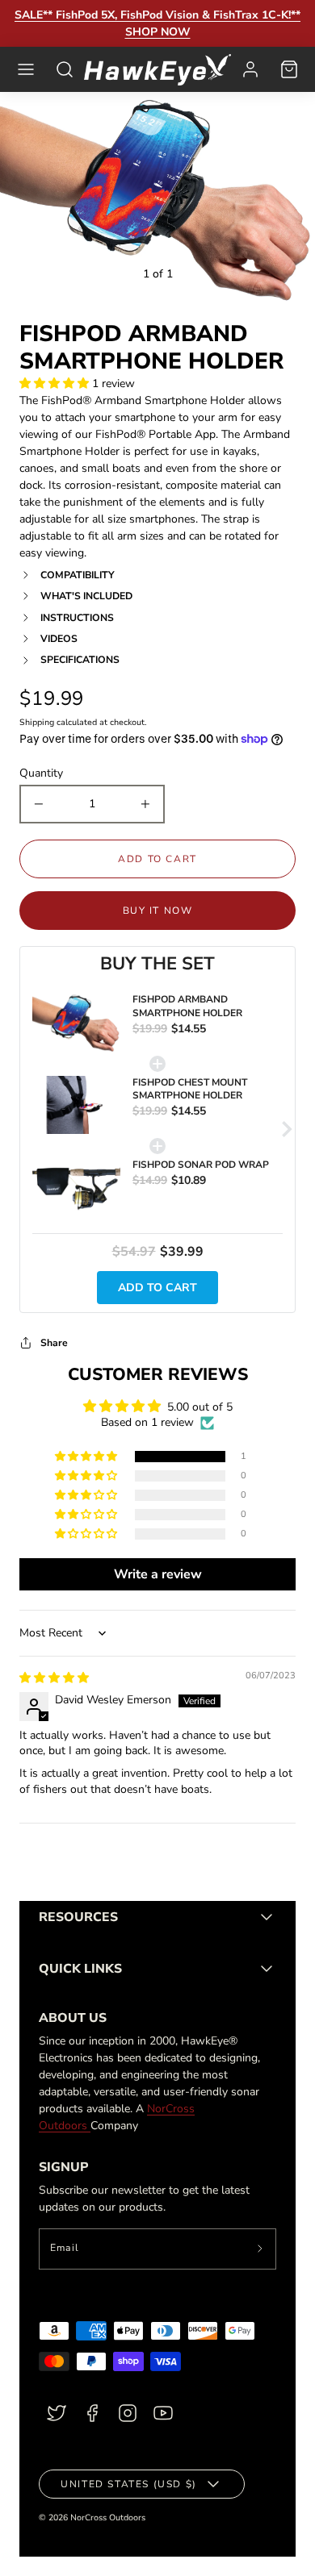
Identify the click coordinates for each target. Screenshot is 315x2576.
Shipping (37, 722)
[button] (26, 69)
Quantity (41, 773)
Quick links (80, 1969)
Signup (63, 2167)
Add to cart (157, 1288)
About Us (73, 2018)
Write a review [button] (158, 1574)
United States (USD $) (129, 2484)
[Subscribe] (260, 2249)
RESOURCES (78, 1917)
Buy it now (158, 911)
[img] (54, 1678)
